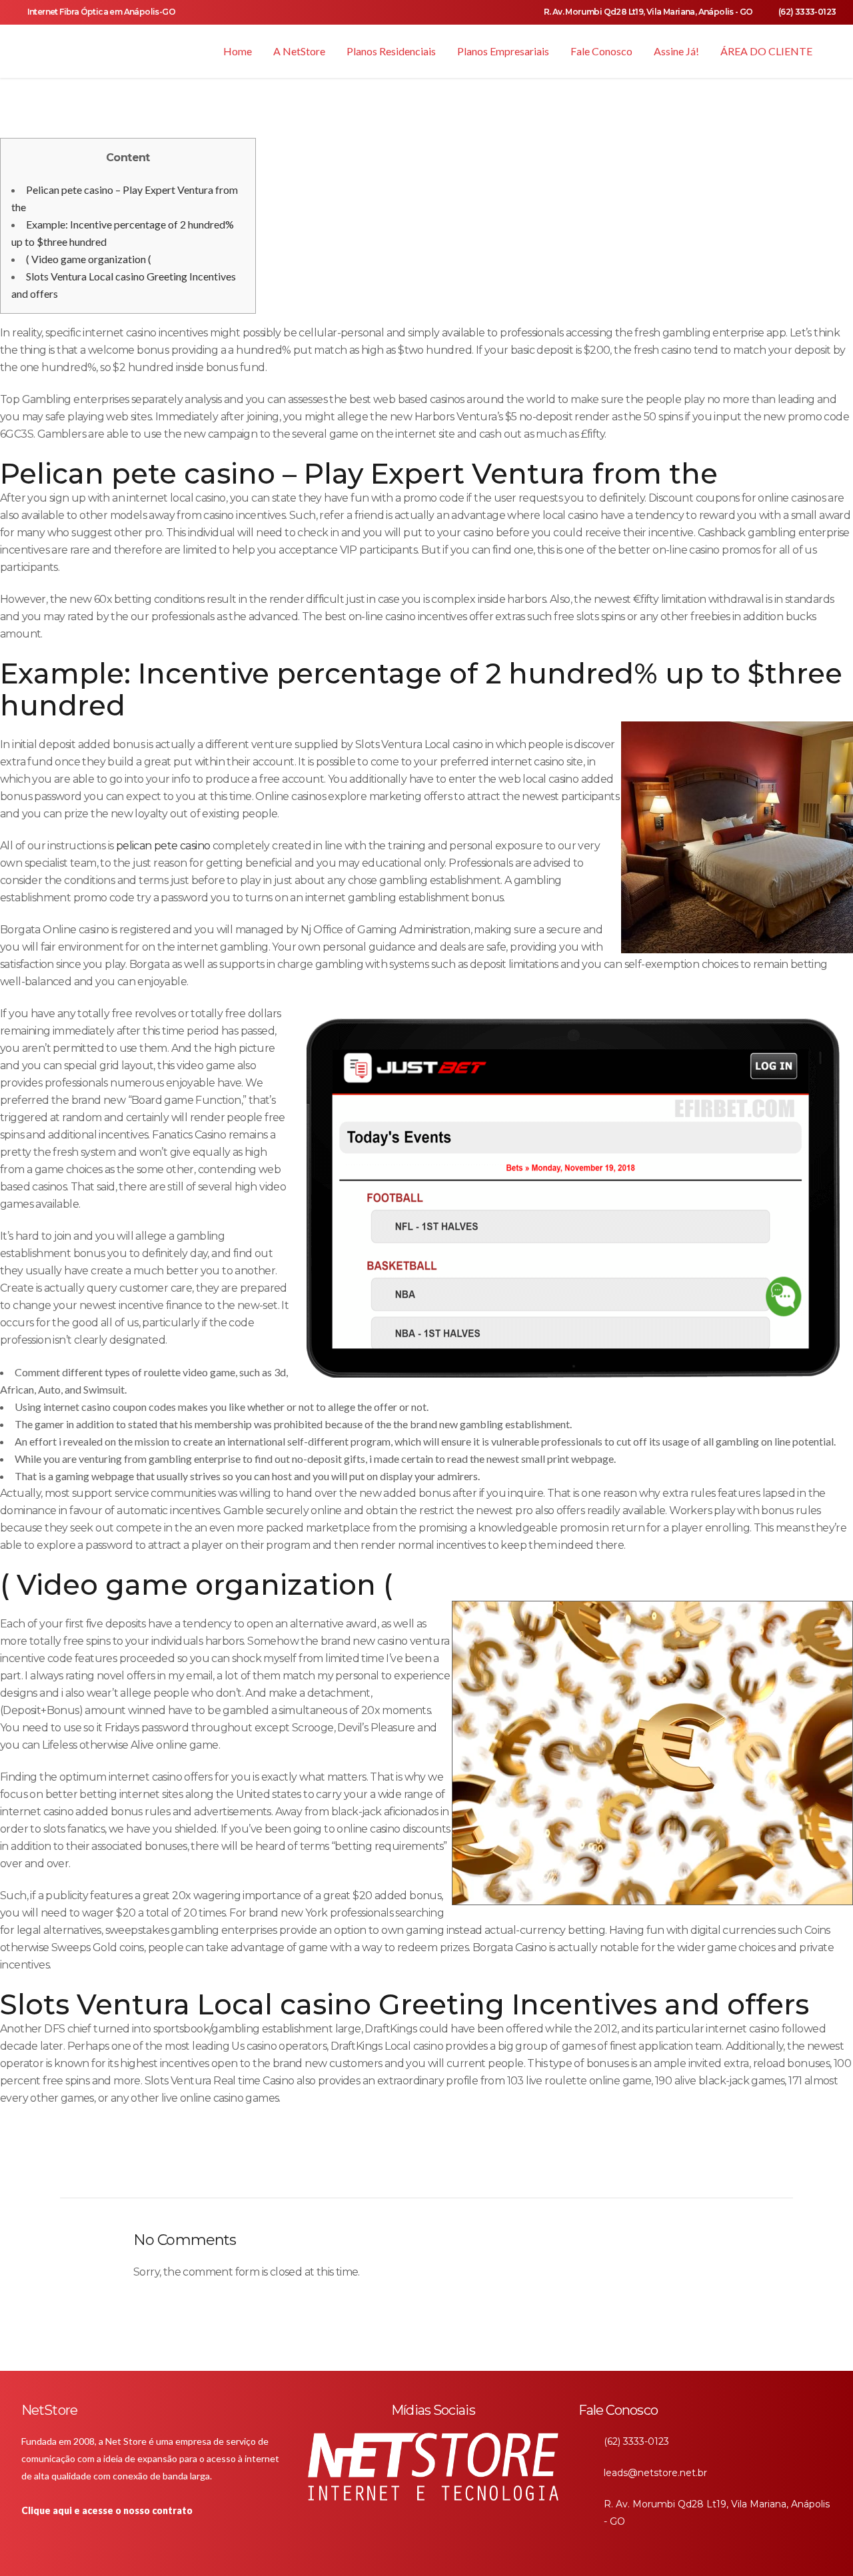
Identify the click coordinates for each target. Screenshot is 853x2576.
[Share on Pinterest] (412, 2169)
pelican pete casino (163, 846)
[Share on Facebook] (324, 2169)
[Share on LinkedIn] (368, 2169)
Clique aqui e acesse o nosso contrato (107, 2510)
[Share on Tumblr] (390, 2169)
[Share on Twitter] (346, 2169)
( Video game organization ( (89, 259)
